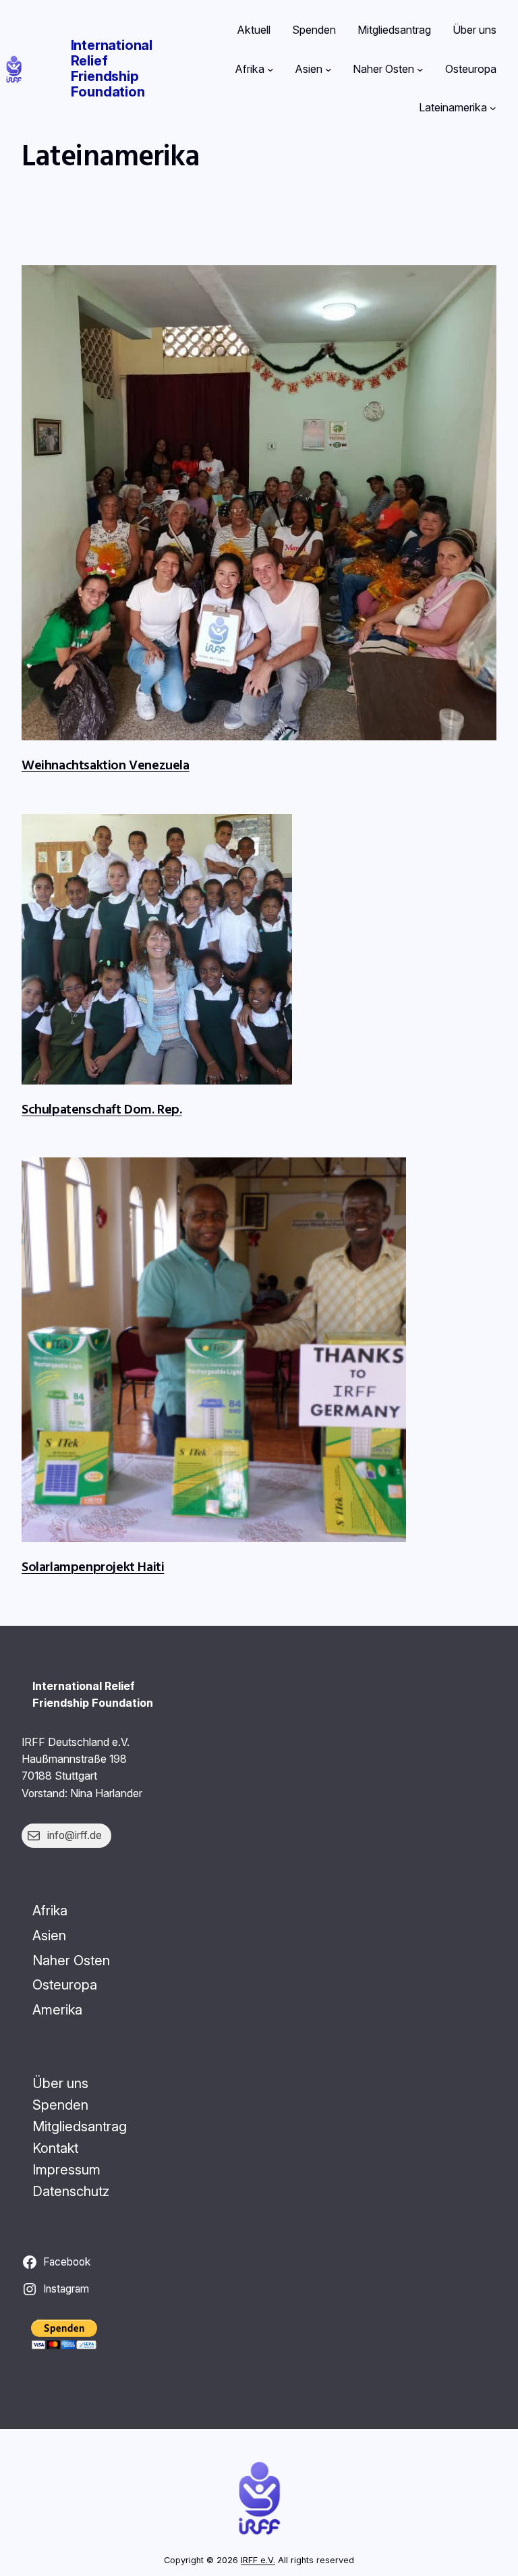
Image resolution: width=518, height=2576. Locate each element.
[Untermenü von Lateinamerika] (493, 108)
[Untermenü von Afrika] (270, 70)
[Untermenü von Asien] (328, 70)
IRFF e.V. (258, 2560)
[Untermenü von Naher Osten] (420, 70)
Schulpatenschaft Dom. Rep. (102, 1108)
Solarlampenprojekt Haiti (93, 1566)
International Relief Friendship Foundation (112, 68)
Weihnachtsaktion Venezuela (106, 764)
